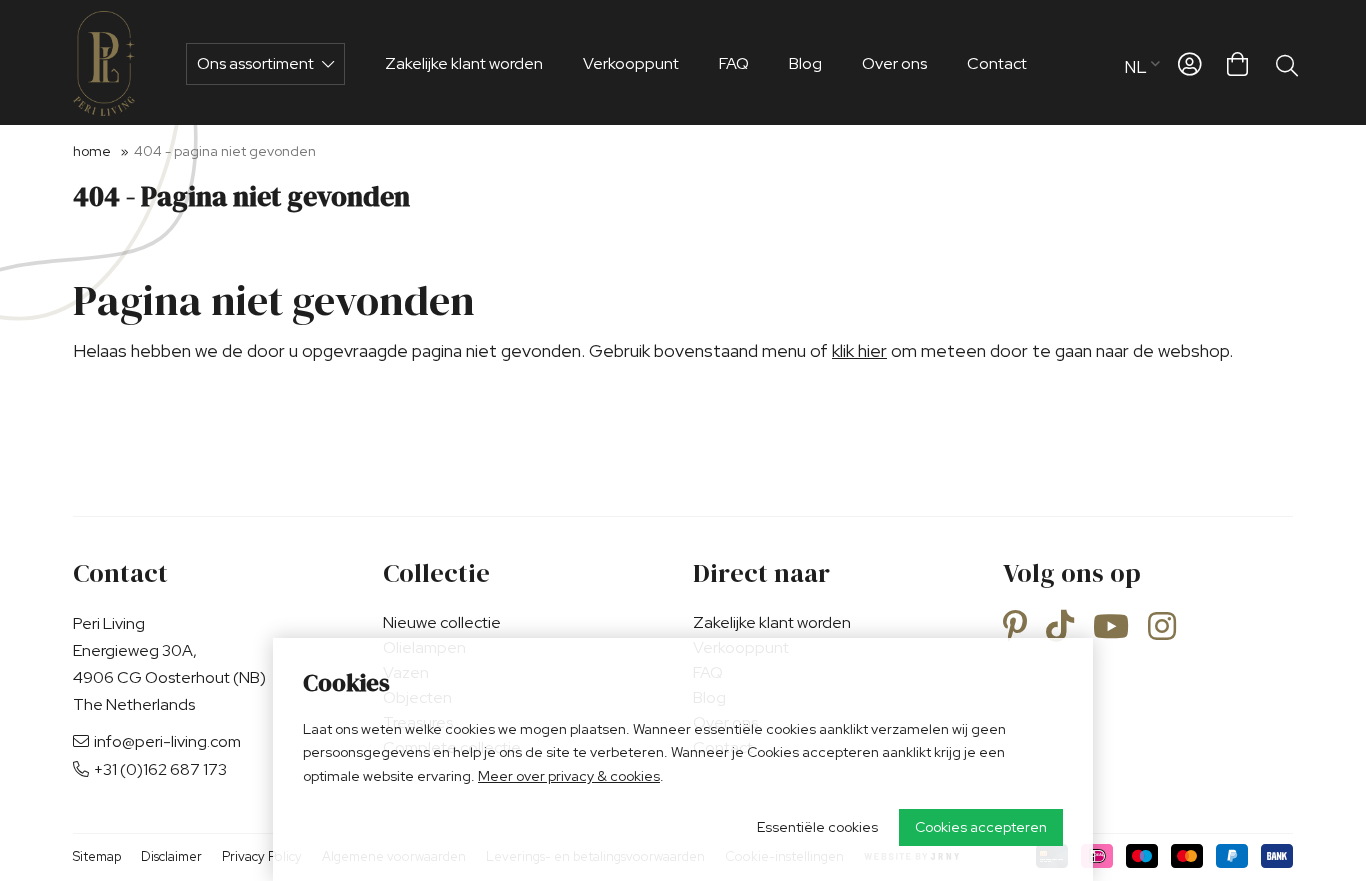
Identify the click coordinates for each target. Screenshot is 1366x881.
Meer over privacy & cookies (569, 776)
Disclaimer (171, 856)
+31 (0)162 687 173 (160, 769)
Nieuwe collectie (442, 622)
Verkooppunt (631, 63)
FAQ (734, 63)
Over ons (894, 63)
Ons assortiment (257, 63)
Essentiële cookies (817, 827)
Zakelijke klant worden (464, 63)
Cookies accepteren (981, 827)
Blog (805, 63)
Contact (997, 63)
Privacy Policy (262, 856)
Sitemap (97, 856)
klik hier (859, 350)
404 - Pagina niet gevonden (225, 151)
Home (92, 151)
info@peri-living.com (167, 741)
